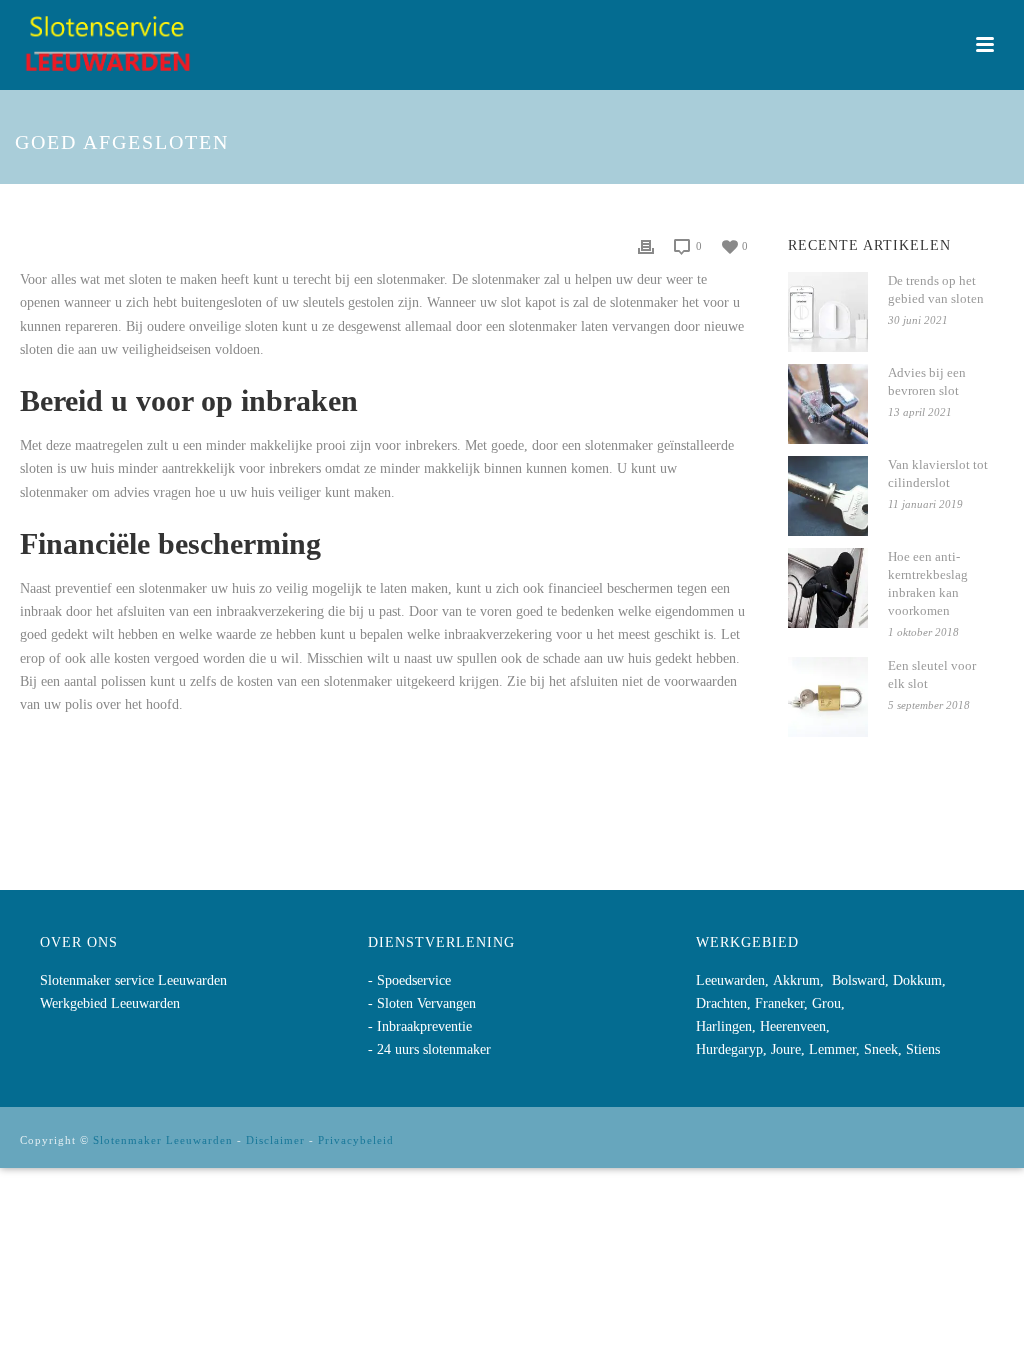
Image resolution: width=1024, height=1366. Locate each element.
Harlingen (724, 1026)
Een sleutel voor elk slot (932, 674)
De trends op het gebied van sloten (936, 289)
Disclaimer (275, 1140)
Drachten (721, 1003)
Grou (826, 1003)
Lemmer (832, 1049)
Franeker (779, 1003)
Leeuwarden (730, 980)
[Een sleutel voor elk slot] (828, 697)
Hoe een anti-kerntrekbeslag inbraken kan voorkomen (928, 583)
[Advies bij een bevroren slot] (828, 404)
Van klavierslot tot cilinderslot (938, 473)
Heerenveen (793, 1026)
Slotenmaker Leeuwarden (163, 1140)
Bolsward (858, 980)
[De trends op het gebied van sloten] (828, 312)
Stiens (923, 1049)
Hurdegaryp (729, 1049)
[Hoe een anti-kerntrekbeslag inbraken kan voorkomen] (828, 588)
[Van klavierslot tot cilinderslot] (828, 496)
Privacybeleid (356, 1140)
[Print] (646, 245)
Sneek (881, 1049)
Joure (786, 1049)
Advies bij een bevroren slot (927, 381)
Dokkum (917, 980)
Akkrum (796, 980)
